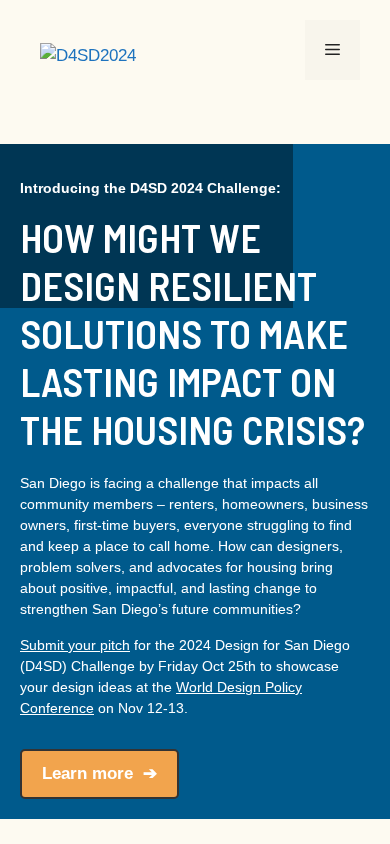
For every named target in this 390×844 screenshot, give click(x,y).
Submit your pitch (75, 645)
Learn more (87, 773)
